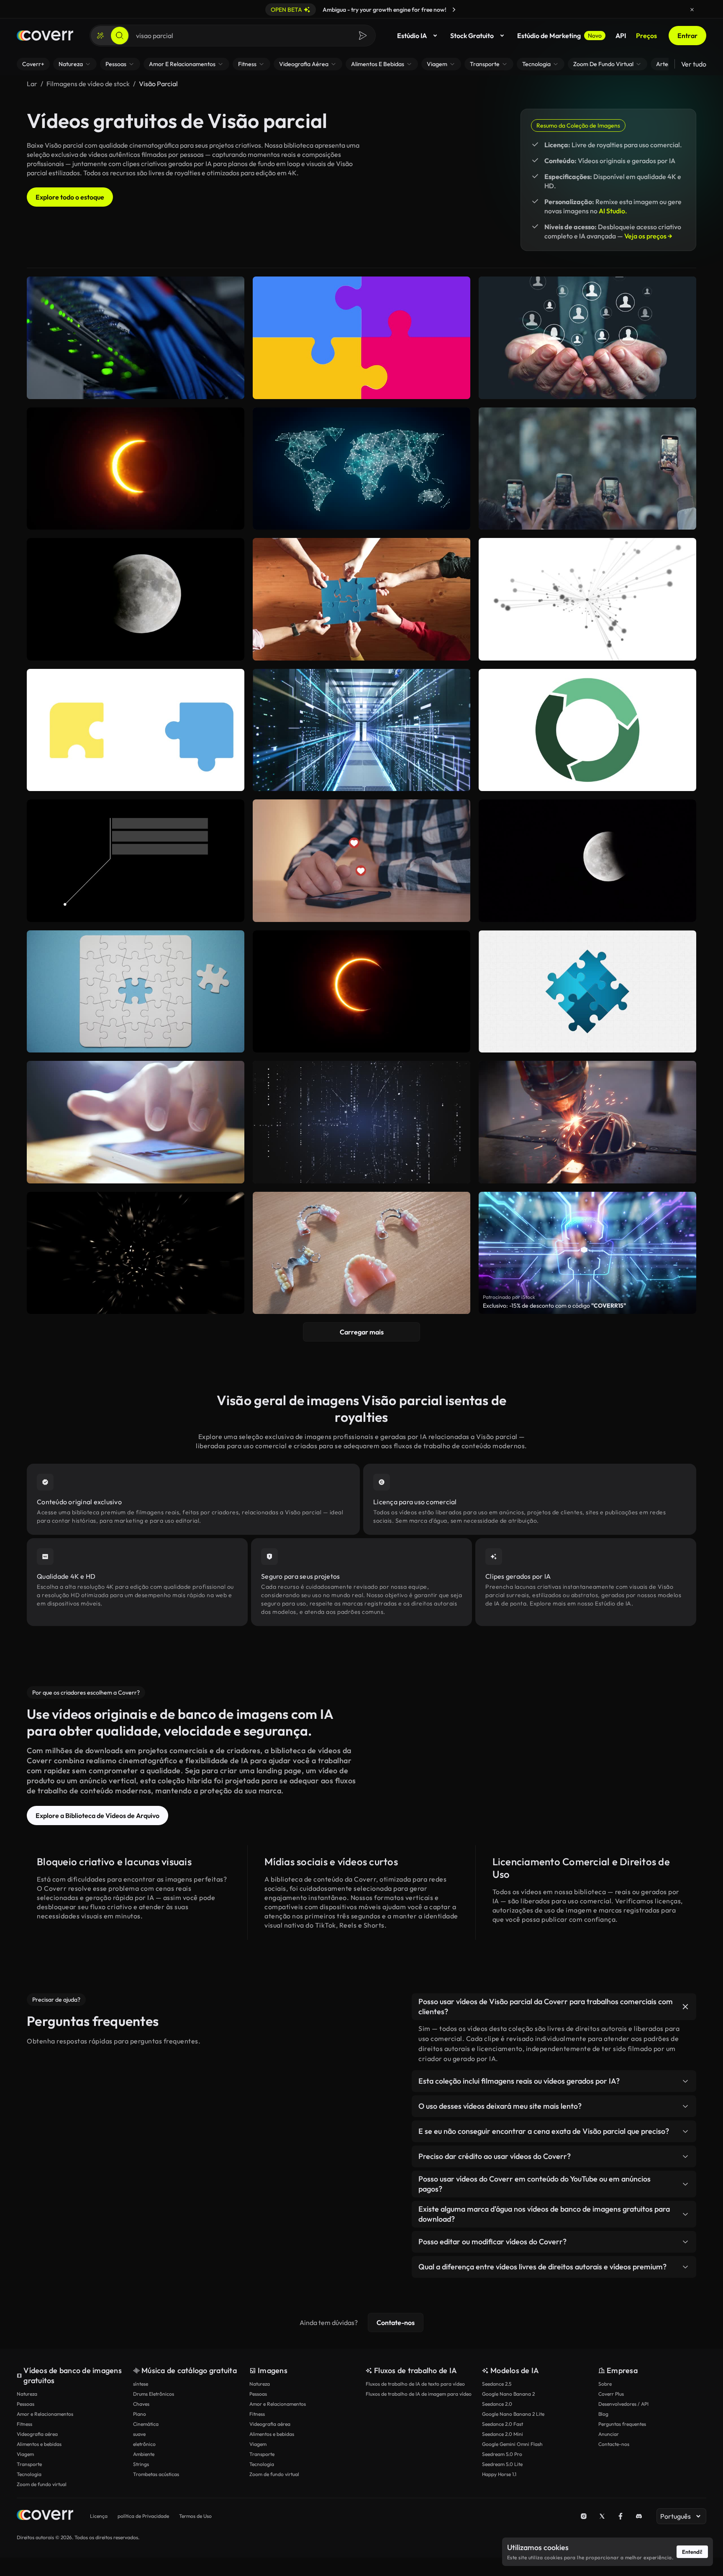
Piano (140, 2414)
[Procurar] (120, 36)
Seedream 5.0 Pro (502, 2454)
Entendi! (692, 2552)
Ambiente (144, 2454)
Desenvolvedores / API (623, 2404)
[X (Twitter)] (602, 2516)
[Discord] (639, 2516)
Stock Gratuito (472, 36)
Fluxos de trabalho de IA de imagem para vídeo (419, 2394)
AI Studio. (613, 211)
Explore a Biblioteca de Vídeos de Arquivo (97, 1815)
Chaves (141, 2404)
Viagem (25, 2454)
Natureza (27, 2394)
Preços (646, 36)
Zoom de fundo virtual (42, 2484)
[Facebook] (620, 2516)
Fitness (24, 2424)
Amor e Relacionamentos (45, 2414)
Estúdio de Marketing (559, 36)
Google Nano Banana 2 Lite (513, 2414)
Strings (141, 2464)
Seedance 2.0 (497, 2404)
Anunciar (609, 2434)
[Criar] (100, 36)
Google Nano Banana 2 (508, 2394)
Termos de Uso (195, 2516)
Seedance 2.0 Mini (503, 2434)
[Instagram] (584, 2516)
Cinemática (146, 2424)
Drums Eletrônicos (154, 2394)
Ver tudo (694, 64)
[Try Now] (454, 10)
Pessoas (26, 2404)
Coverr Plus (611, 2394)
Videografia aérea (37, 2434)
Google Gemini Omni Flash (512, 2444)
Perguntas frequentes (622, 2424)
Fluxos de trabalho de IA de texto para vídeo (415, 2384)
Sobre (605, 2384)
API (621, 36)
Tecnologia (29, 2474)
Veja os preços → (648, 236)
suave (139, 2434)
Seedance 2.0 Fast (503, 2424)
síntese (141, 2384)
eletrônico (144, 2444)
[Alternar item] (685, 2007)
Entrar (687, 36)
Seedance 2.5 (497, 2384)
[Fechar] (692, 10)
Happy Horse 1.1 (499, 2474)
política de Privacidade (143, 2516)
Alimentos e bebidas (39, 2444)
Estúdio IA (412, 36)
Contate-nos (396, 2322)
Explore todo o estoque (70, 197)
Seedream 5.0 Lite (502, 2464)
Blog (603, 2414)
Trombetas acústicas (156, 2474)
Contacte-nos (614, 2444)
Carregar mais (362, 1332)
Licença (99, 2516)
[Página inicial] (45, 36)
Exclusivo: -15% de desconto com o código (554, 1306)
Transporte (29, 2464)
